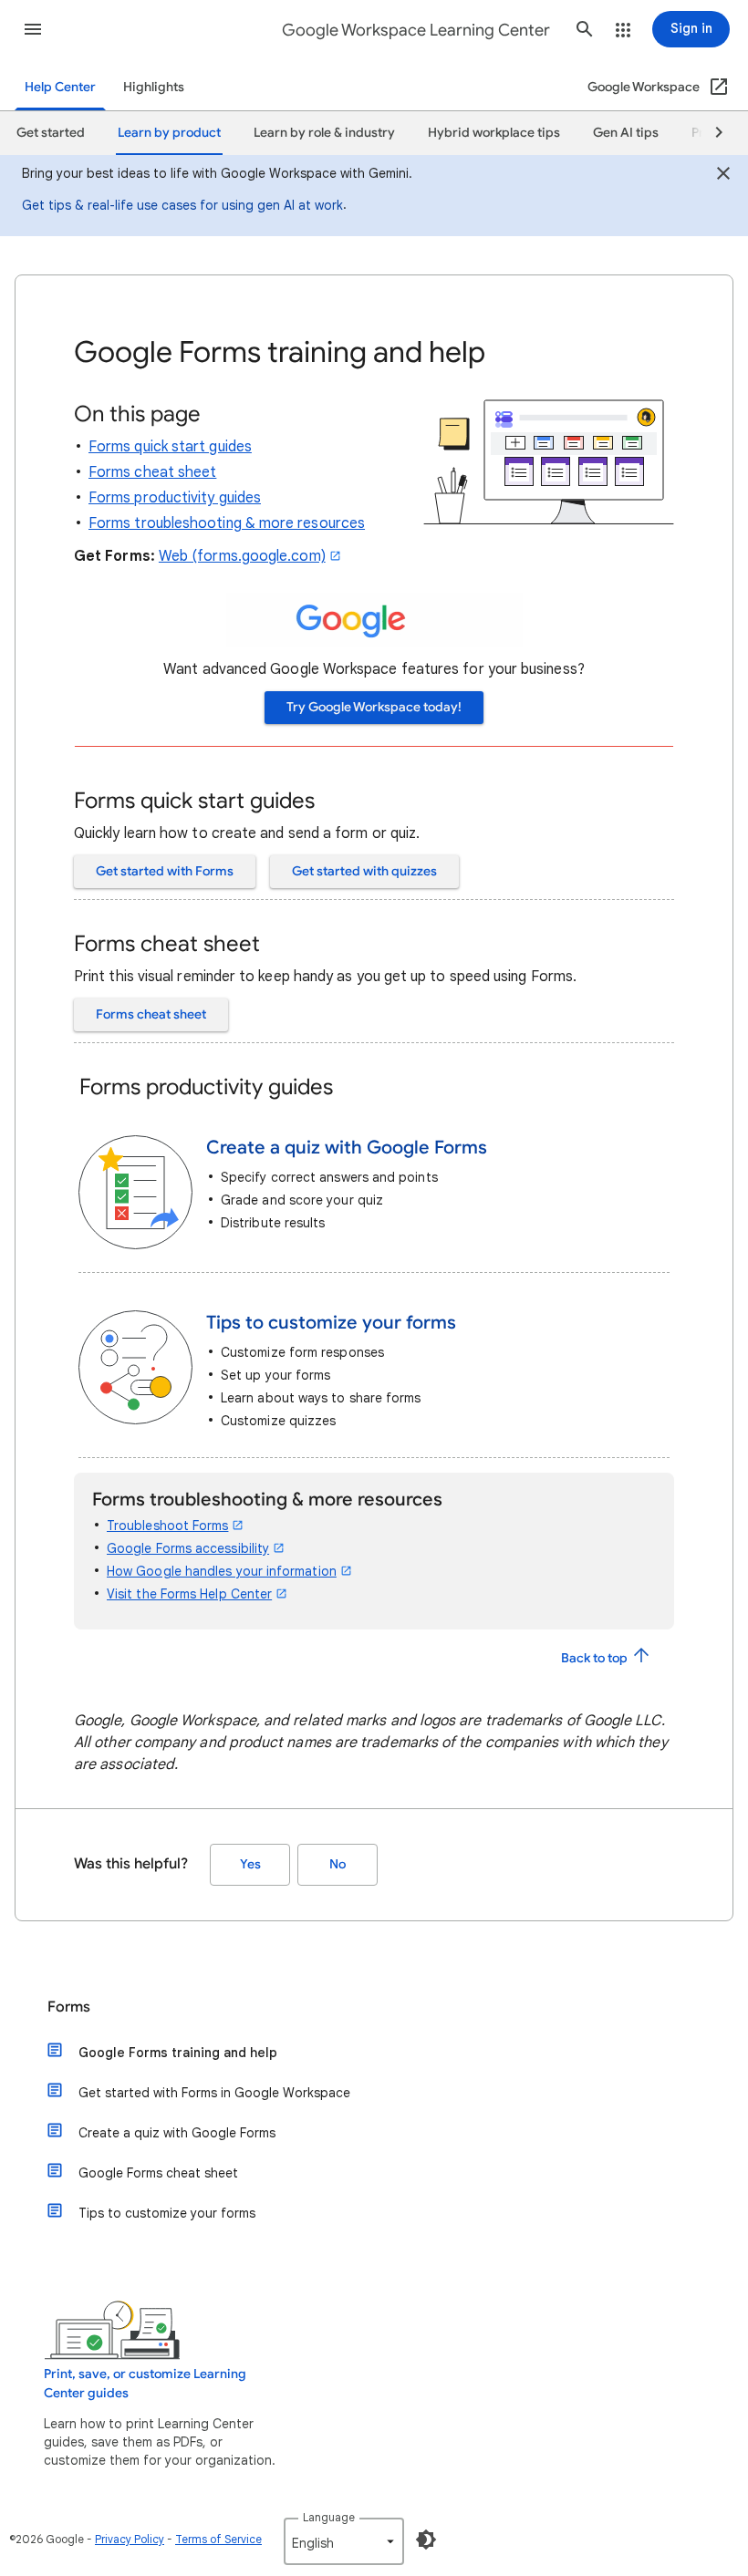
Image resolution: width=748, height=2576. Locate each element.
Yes (250, 1864)
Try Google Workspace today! (374, 707)
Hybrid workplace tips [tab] (494, 133)
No (338, 1864)
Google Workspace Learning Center (416, 30)
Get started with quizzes (364, 871)
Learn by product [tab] (169, 133)
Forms (69, 2007)
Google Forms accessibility (188, 1548)
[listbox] (344, 2541)
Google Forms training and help (178, 2053)
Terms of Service (218, 2539)
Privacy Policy (130, 2539)
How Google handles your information (222, 1571)
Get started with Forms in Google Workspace (214, 2093)
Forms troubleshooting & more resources (227, 523)
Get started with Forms (165, 871)
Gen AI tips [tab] (626, 133)
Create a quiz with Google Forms (177, 2133)
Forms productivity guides (175, 498)
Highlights (154, 87)
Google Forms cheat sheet (158, 2173)
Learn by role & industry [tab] (324, 133)
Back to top (596, 1658)
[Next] (711, 133)
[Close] (723, 176)
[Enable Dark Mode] (426, 2540)
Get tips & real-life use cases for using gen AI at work (182, 205)
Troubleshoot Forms (167, 1526)
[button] (33, 29)
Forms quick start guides (170, 447)
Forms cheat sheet (152, 472)
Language (329, 2517)
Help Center (60, 87)
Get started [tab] (51, 133)
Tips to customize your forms (167, 2213)
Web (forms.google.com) (242, 556)
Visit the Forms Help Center (189, 1594)
